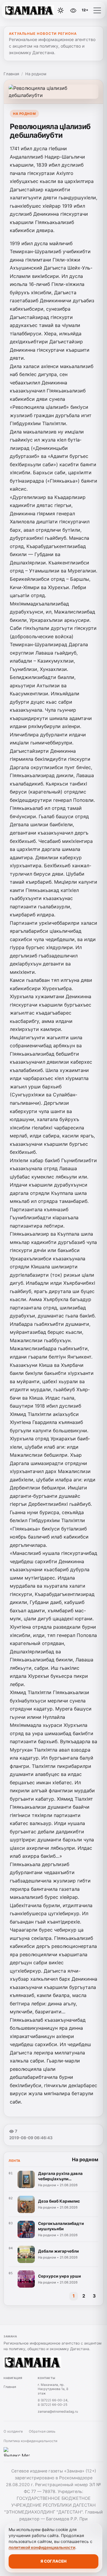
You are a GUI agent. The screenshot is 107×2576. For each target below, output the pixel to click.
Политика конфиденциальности (30, 2441)
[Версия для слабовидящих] (73, 10)
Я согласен (53, 2561)
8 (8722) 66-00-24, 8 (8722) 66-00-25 (53, 2402)
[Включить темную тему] (61, 10)
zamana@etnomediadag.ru (58, 2411)
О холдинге (13, 2431)
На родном (36, 74)
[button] (97, 10)
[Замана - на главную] (29, 10)
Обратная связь (42, 2431)
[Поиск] (47, 10)
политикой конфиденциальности (42, 2547)
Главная (11, 74)
